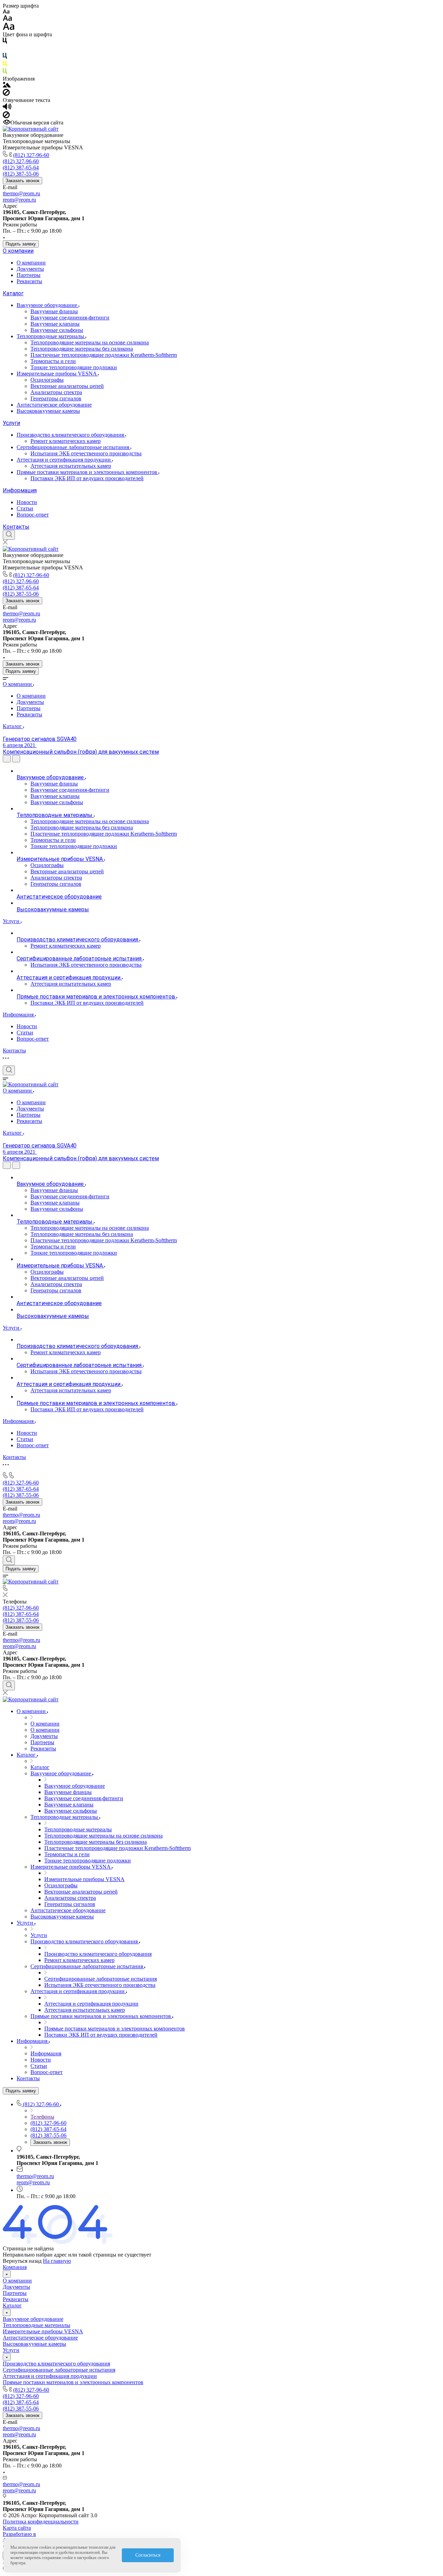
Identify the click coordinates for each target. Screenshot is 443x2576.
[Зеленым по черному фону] (5, 72)
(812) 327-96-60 (31, 155)
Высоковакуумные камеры (48, 411)
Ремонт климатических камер (66, 441)
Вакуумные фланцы (54, 311)
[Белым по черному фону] (5, 50)
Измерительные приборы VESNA (57, 374)
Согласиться (148, 2555)
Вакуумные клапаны (55, 324)
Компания (15, 2267)
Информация (20, 490)
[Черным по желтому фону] (5, 65)
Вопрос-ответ (33, 515)
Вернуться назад (22, 2261)
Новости (27, 502)
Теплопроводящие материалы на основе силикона (90, 342)
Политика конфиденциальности (41, 2522)
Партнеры (29, 275)
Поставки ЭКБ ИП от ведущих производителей (87, 478)
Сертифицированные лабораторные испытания (74, 447)
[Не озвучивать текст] (6, 116)
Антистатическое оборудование (54, 405)
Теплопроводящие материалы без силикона (82, 349)
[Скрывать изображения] (6, 94)
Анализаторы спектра (56, 392)
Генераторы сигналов (56, 398)
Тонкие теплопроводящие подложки (74, 367)
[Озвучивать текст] (7, 108)
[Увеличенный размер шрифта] (9, 28)
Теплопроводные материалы (51, 336)
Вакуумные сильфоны (57, 330)
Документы (30, 269)
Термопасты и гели (53, 361)
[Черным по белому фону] (5, 42)
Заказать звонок (22, 181)
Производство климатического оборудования (71, 435)
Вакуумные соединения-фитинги (70, 318)
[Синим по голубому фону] (5, 57)
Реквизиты (29, 281)
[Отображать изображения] (7, 86)
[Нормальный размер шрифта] (7, 19)
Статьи (25, 508)
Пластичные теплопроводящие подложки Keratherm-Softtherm (104, 355)
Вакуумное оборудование (48, 305)
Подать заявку (21, 244)
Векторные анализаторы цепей (67, 386)
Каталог (13, 293)
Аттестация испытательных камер (71, 466)
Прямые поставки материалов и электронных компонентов (88, 472)
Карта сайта (17, 2528)
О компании (18, 251)
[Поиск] (9, 535)
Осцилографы (47, 380)
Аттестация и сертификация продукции (64, 460)
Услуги (11, 423)
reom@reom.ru (19, 200)
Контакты (16, 527)
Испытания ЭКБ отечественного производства (86, 453)
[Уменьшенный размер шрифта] (6, 12)
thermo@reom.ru (21, 193)
